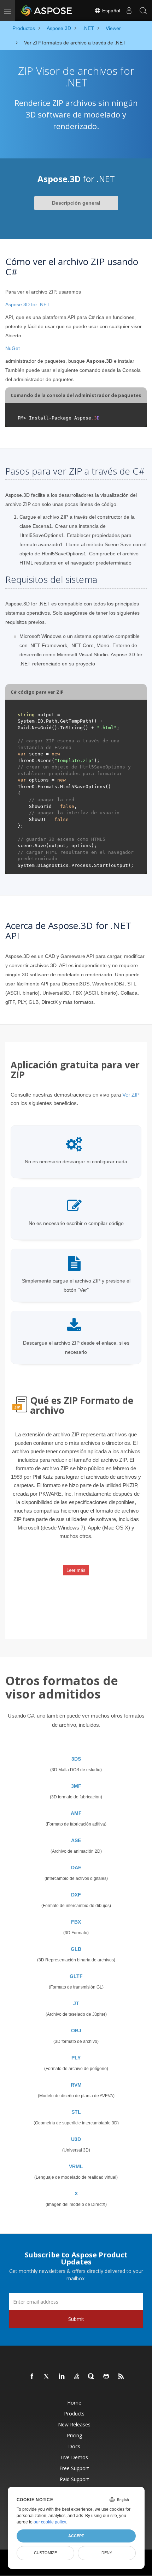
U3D (76, 2139)
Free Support (74, 2468)
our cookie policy (50, 2522)
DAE (76, 1868)
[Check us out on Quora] (92, 2377)
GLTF (76, 1976)
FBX (76, 1922)
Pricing (74, 2435)
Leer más (76, 1570)
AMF (76, 1813)
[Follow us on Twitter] (47, 2377)
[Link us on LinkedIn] (62, 2377)
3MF (76, 1786)
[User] (129, 11)
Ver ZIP (131, 1095)
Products (74, 2414)
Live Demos (74, 2457)
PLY (76, 2058)
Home (74, 2403)
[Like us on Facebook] (32, 2377)
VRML (76, 2166)
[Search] (143, 11)
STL (76, 2112)
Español (110, 11)
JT (76, 2003)
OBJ (76, 2031)
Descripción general (76, 203)
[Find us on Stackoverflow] (77, 2377)
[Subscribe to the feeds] (121, 2377)
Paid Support (74, 2479)
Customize (45, 2553)
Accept (76, 2536)
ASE (76, 1840)
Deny (107, 2553)
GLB (76, 1949)
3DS (76, 1759)
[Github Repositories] (106, 2377)
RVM (76, 2085)
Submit (76, 2319)
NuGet (13, 348)
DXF (76, 1895)
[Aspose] (47, 11)
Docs (74, 2446)
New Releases (74, 2424)
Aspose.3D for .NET (28, 304)
